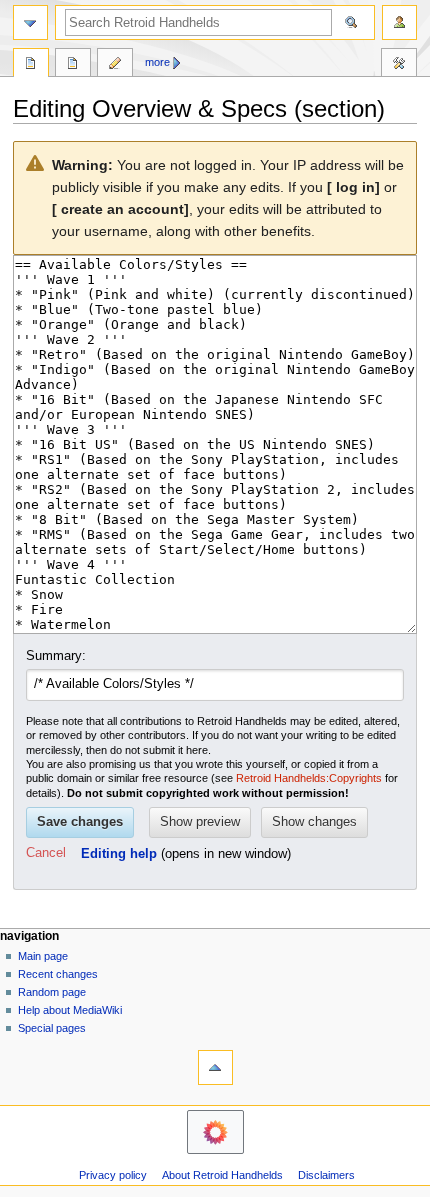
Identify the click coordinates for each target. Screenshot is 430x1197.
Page (31, 65)
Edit (115, 65)
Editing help (119, 854)
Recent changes (58, 974)
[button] (46, 854)
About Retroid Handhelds (222, 1175)
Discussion (73, 65)
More (157, 62)
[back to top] (215, 1067)
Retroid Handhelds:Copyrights (309, 778)
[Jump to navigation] (30, 22)
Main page (43, 956)
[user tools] (399, 22)
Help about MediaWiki (70, 1010)
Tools (399, 65)
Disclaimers (326, 1175)
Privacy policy (113, 1175)
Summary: (56, 656)
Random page (52, 992)
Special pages (52, 1028)
